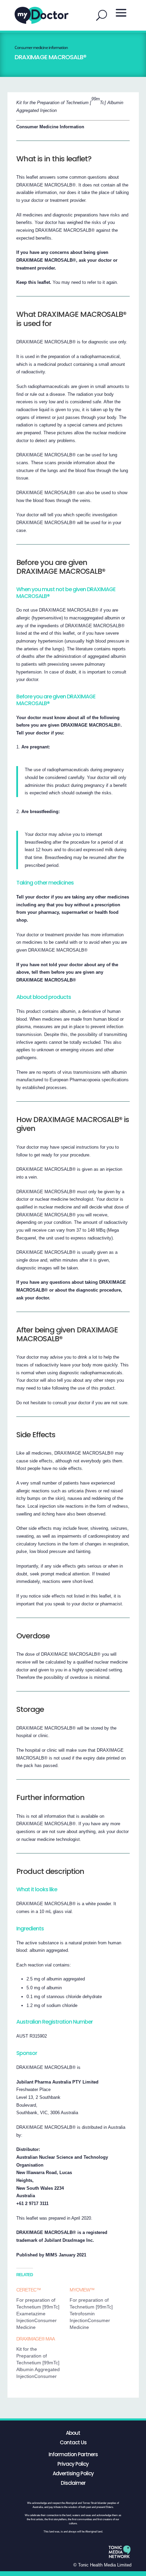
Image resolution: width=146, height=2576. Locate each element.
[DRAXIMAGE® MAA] (43, 2358)
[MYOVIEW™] (96, 2308)
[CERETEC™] (43, 2308)
